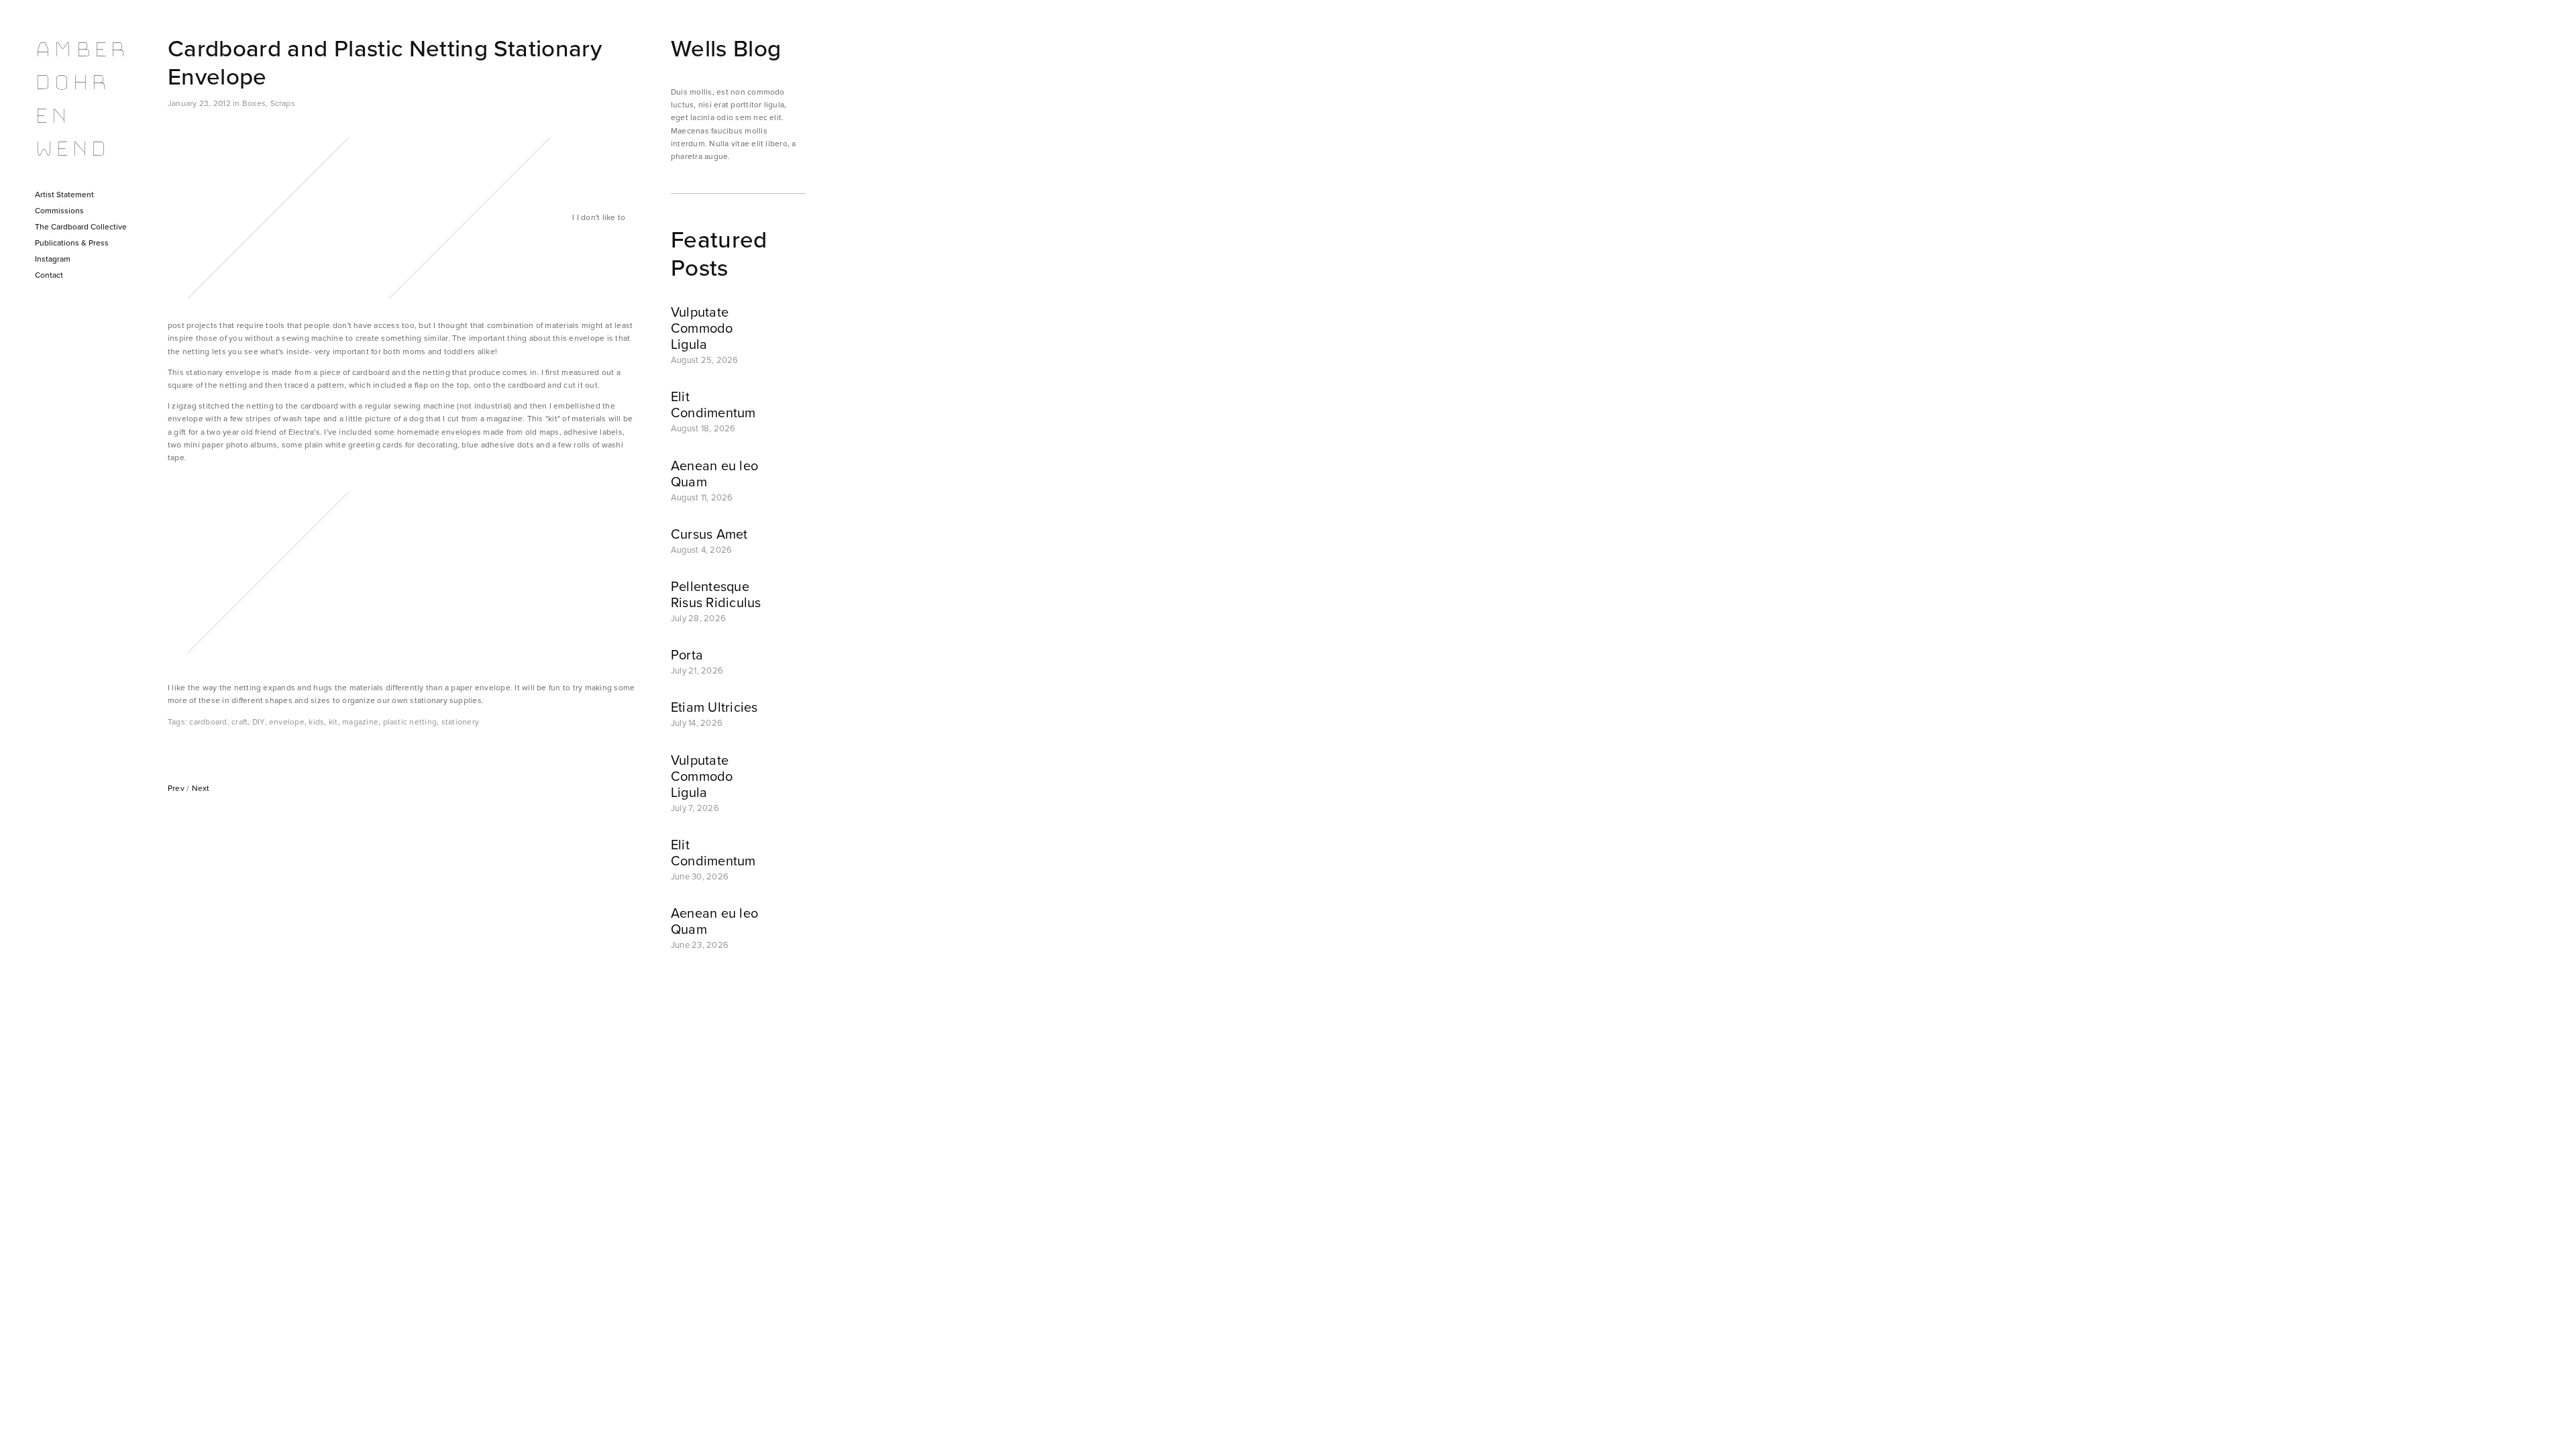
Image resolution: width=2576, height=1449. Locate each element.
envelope (287, 721)
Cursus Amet (709, 534)
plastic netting (410, 721)
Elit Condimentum (713, 404)
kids (316, 721)
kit (333, 721)
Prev (176, 788)
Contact (49, 275)
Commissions (59, 210)
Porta (687, 654)
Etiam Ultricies (714, 707)
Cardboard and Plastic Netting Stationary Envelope (385, 62)
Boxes (254, 103)
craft (239, 721)
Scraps (283, 103)
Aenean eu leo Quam (714, 473)
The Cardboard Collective (81, 226)
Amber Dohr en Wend (80, 99)
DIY (259, 721)
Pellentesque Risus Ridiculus (716, 594)
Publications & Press (72, 243)
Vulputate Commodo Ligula (702, 328)
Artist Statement (64, 194)
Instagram (53, 259)
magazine (360, 721)
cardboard (208, 721)
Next (201, 788)
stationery (460, 721)
